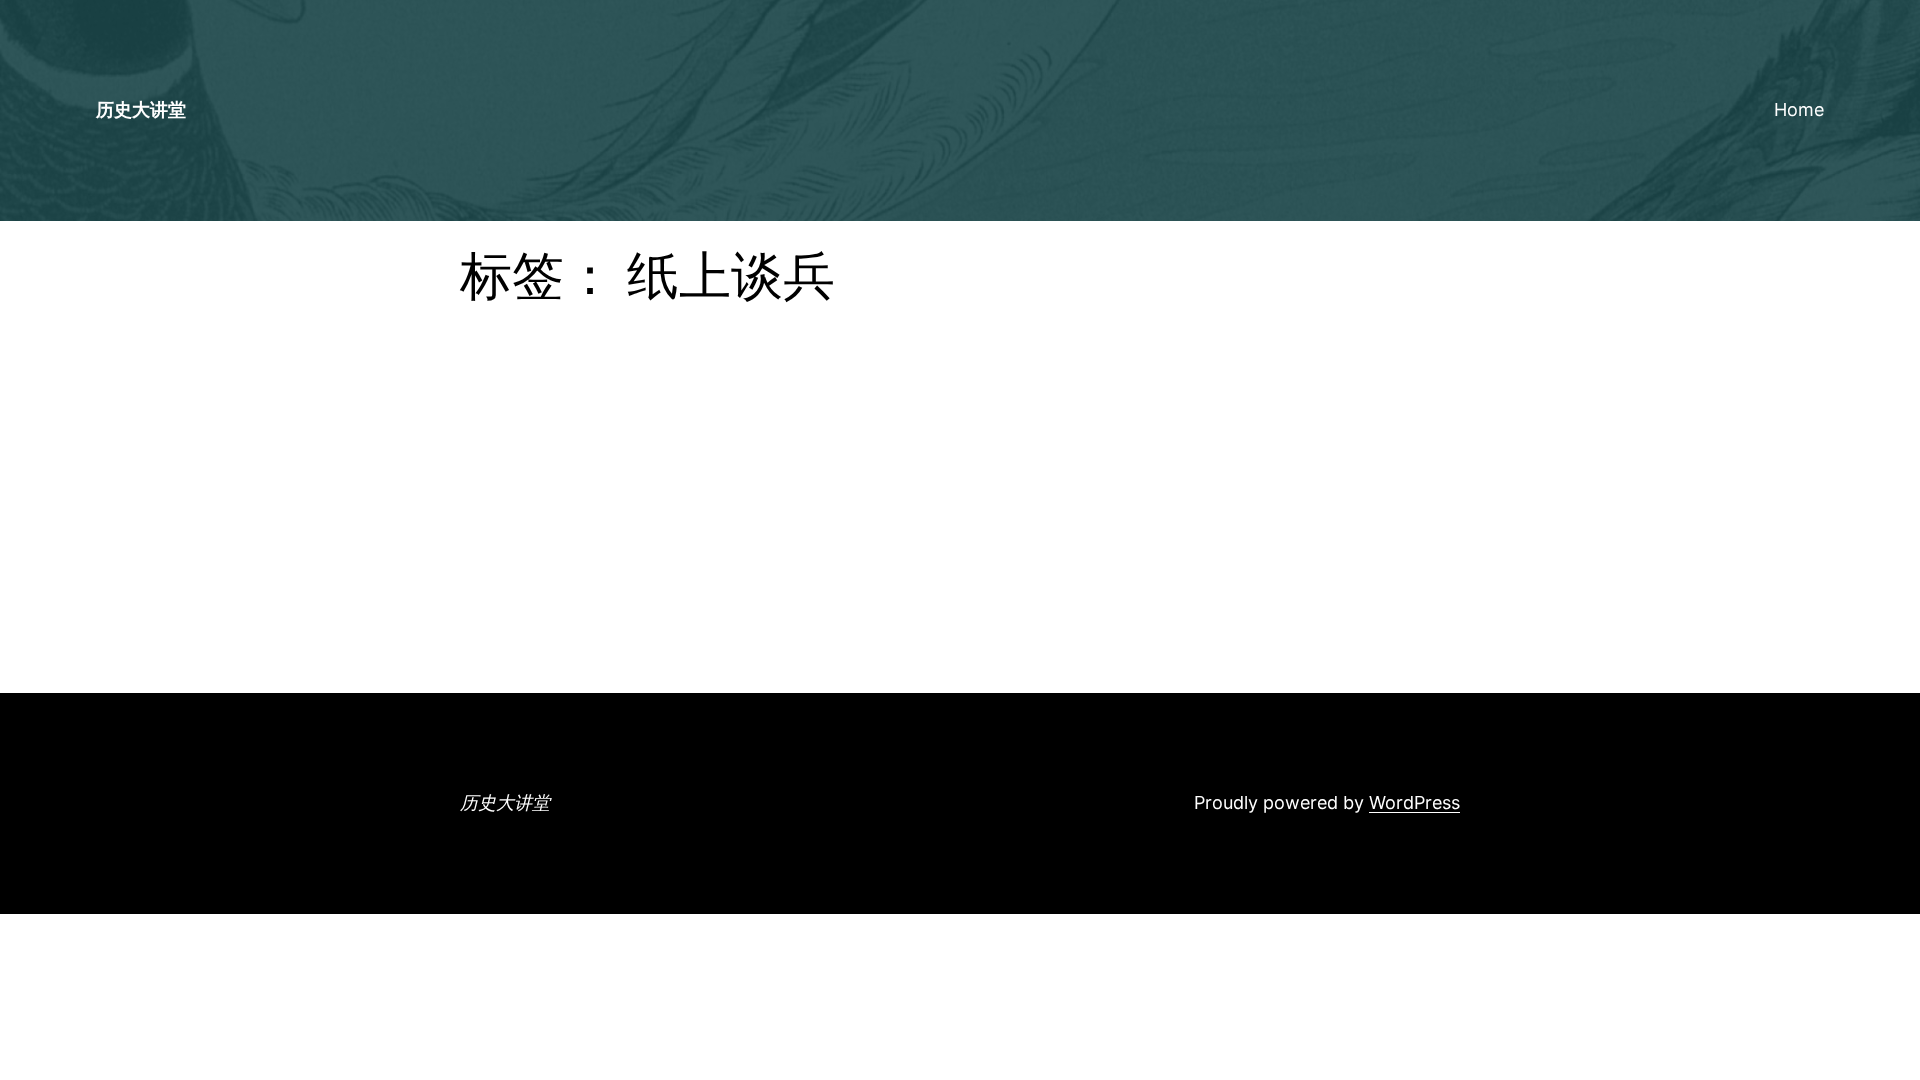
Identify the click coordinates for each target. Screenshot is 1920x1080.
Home (1799, 109)
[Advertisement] (960, 543)
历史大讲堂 (141, 109)
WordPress (1414, 802)
